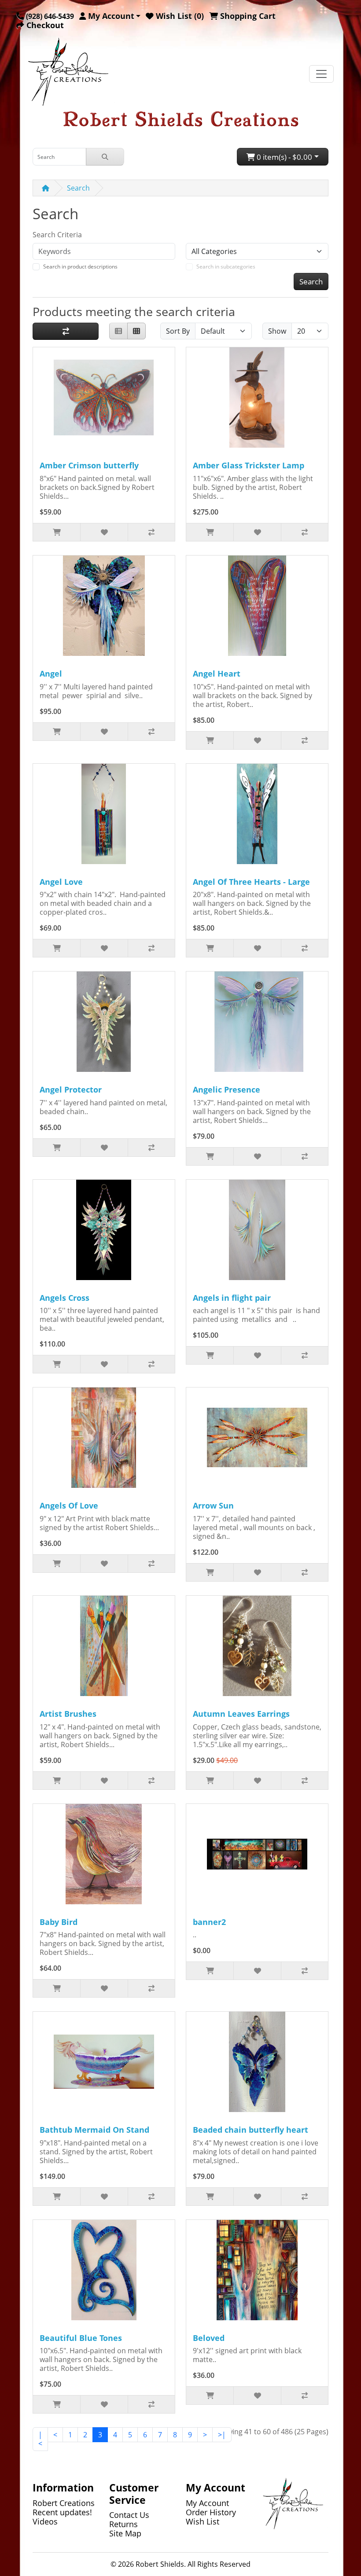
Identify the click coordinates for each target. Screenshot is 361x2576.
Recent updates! (62, 2512)
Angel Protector (71, 1089)
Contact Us (129, 2515)
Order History (211, 2512)
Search (78, 188)
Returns (123, 2524)
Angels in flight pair (232, 1298)
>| (222, 2435)
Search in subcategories (226, 267)
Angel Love (61, 882)
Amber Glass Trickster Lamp (249, 465)
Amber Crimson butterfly (89, 465)
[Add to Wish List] (104, 532)
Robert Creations (64, 2503)
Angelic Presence (227, 1089)
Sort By (178, 331)
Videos (45, 2521)
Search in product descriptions (80, 267)
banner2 (209, 1922)
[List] (118, 331)
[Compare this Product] (151, 532)
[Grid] (136, 331)
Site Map (125, 2533)
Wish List (203, 2521)
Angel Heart (217, 673)
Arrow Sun (213, 1505)
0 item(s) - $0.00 (284, 157)
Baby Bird (59, 1922)
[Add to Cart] (57, 532)
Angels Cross (64, 1298)
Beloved (209, 2338)
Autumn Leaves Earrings (241, 1714)
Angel (51, 673)
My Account (207, 2503)
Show (277, 331)
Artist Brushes (68, 1714)
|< (40, 2439)
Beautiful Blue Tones (81, 2338)
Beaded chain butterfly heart (250, 2130)
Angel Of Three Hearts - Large (251, 882)
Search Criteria (57, 235)
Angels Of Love (69, 1505)
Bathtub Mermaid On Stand (94, 2130)
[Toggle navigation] (321, 74)
